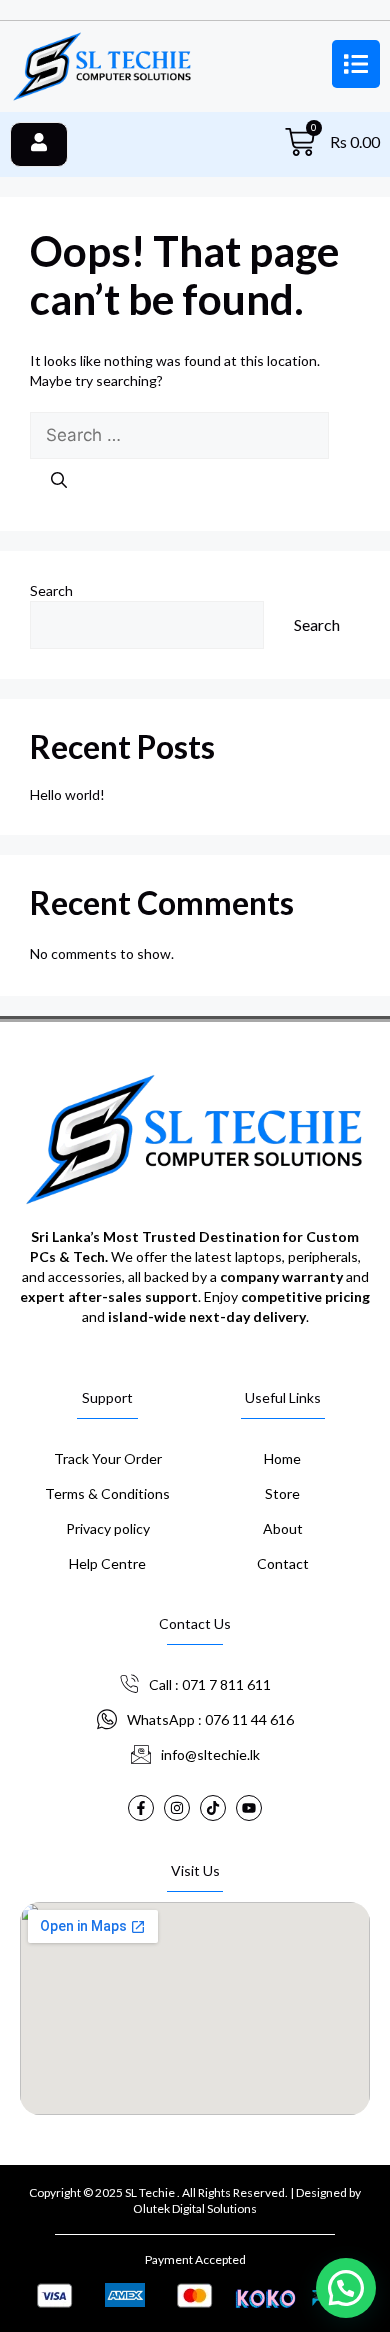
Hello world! (67, 794)
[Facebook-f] (141, 1808)
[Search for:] (179, 435)
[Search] (59, 480)
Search (51, 590)
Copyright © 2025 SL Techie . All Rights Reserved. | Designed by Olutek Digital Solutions (195, 2200)
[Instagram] (177, 1808)
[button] (346, 2288)
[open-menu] (39, 144)
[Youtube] (249, 1808)
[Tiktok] (213, 1808)
